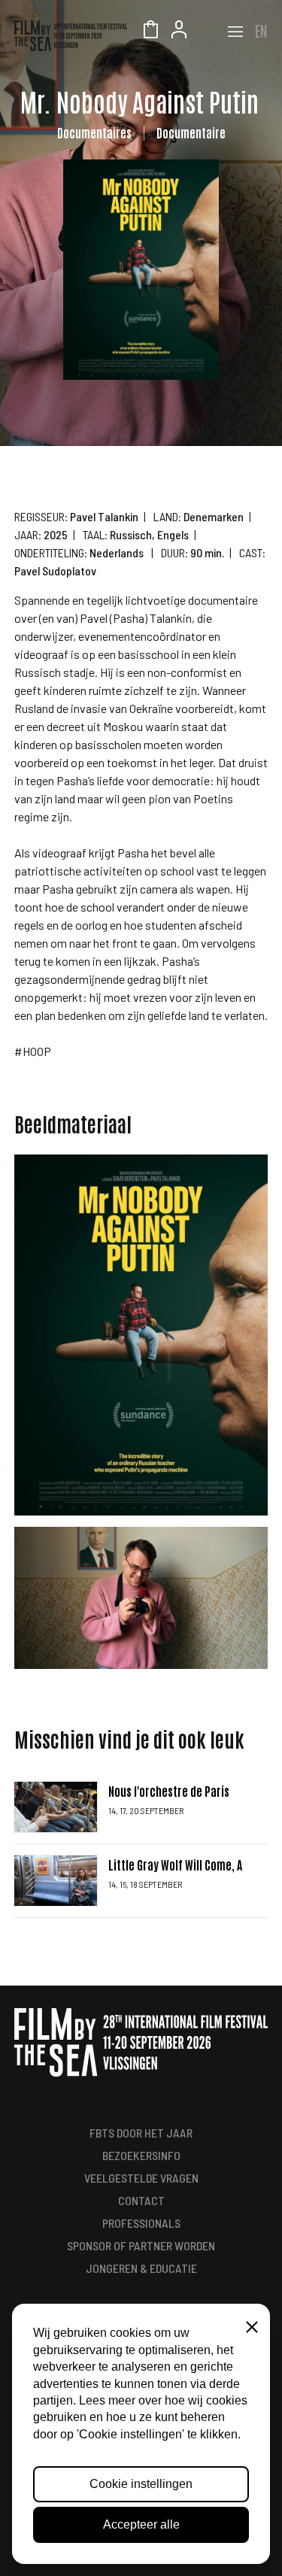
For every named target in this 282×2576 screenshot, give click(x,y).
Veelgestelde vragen (141, 2178)
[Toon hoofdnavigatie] (235, 32)
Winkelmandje (150, 32)
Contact (141, 2200)
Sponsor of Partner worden (141, 2245)
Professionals (141, 2223)
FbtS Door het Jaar (141, 2133)
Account (179, 32)
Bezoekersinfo (141, 2155)
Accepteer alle (141, 2524)
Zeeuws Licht (208, 32)
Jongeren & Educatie (141, 2268)
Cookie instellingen (141, 2484)
